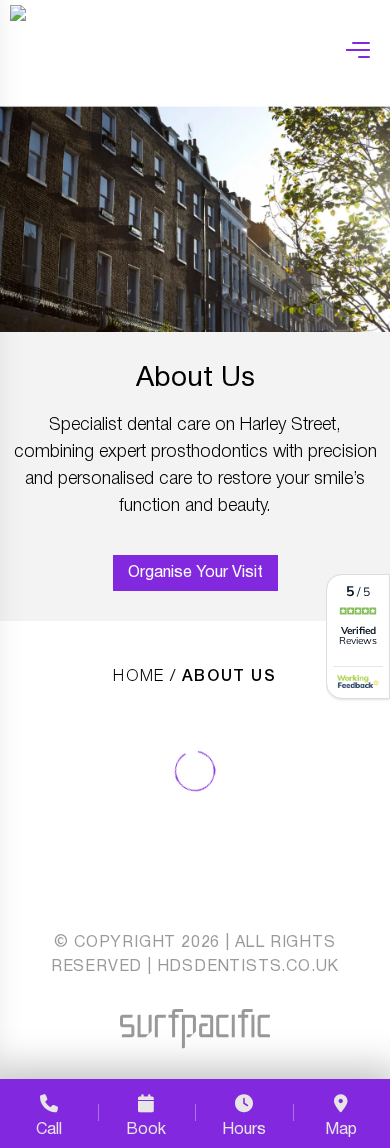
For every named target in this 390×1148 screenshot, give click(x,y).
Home (138, 677)
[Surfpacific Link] (195, 1028)
